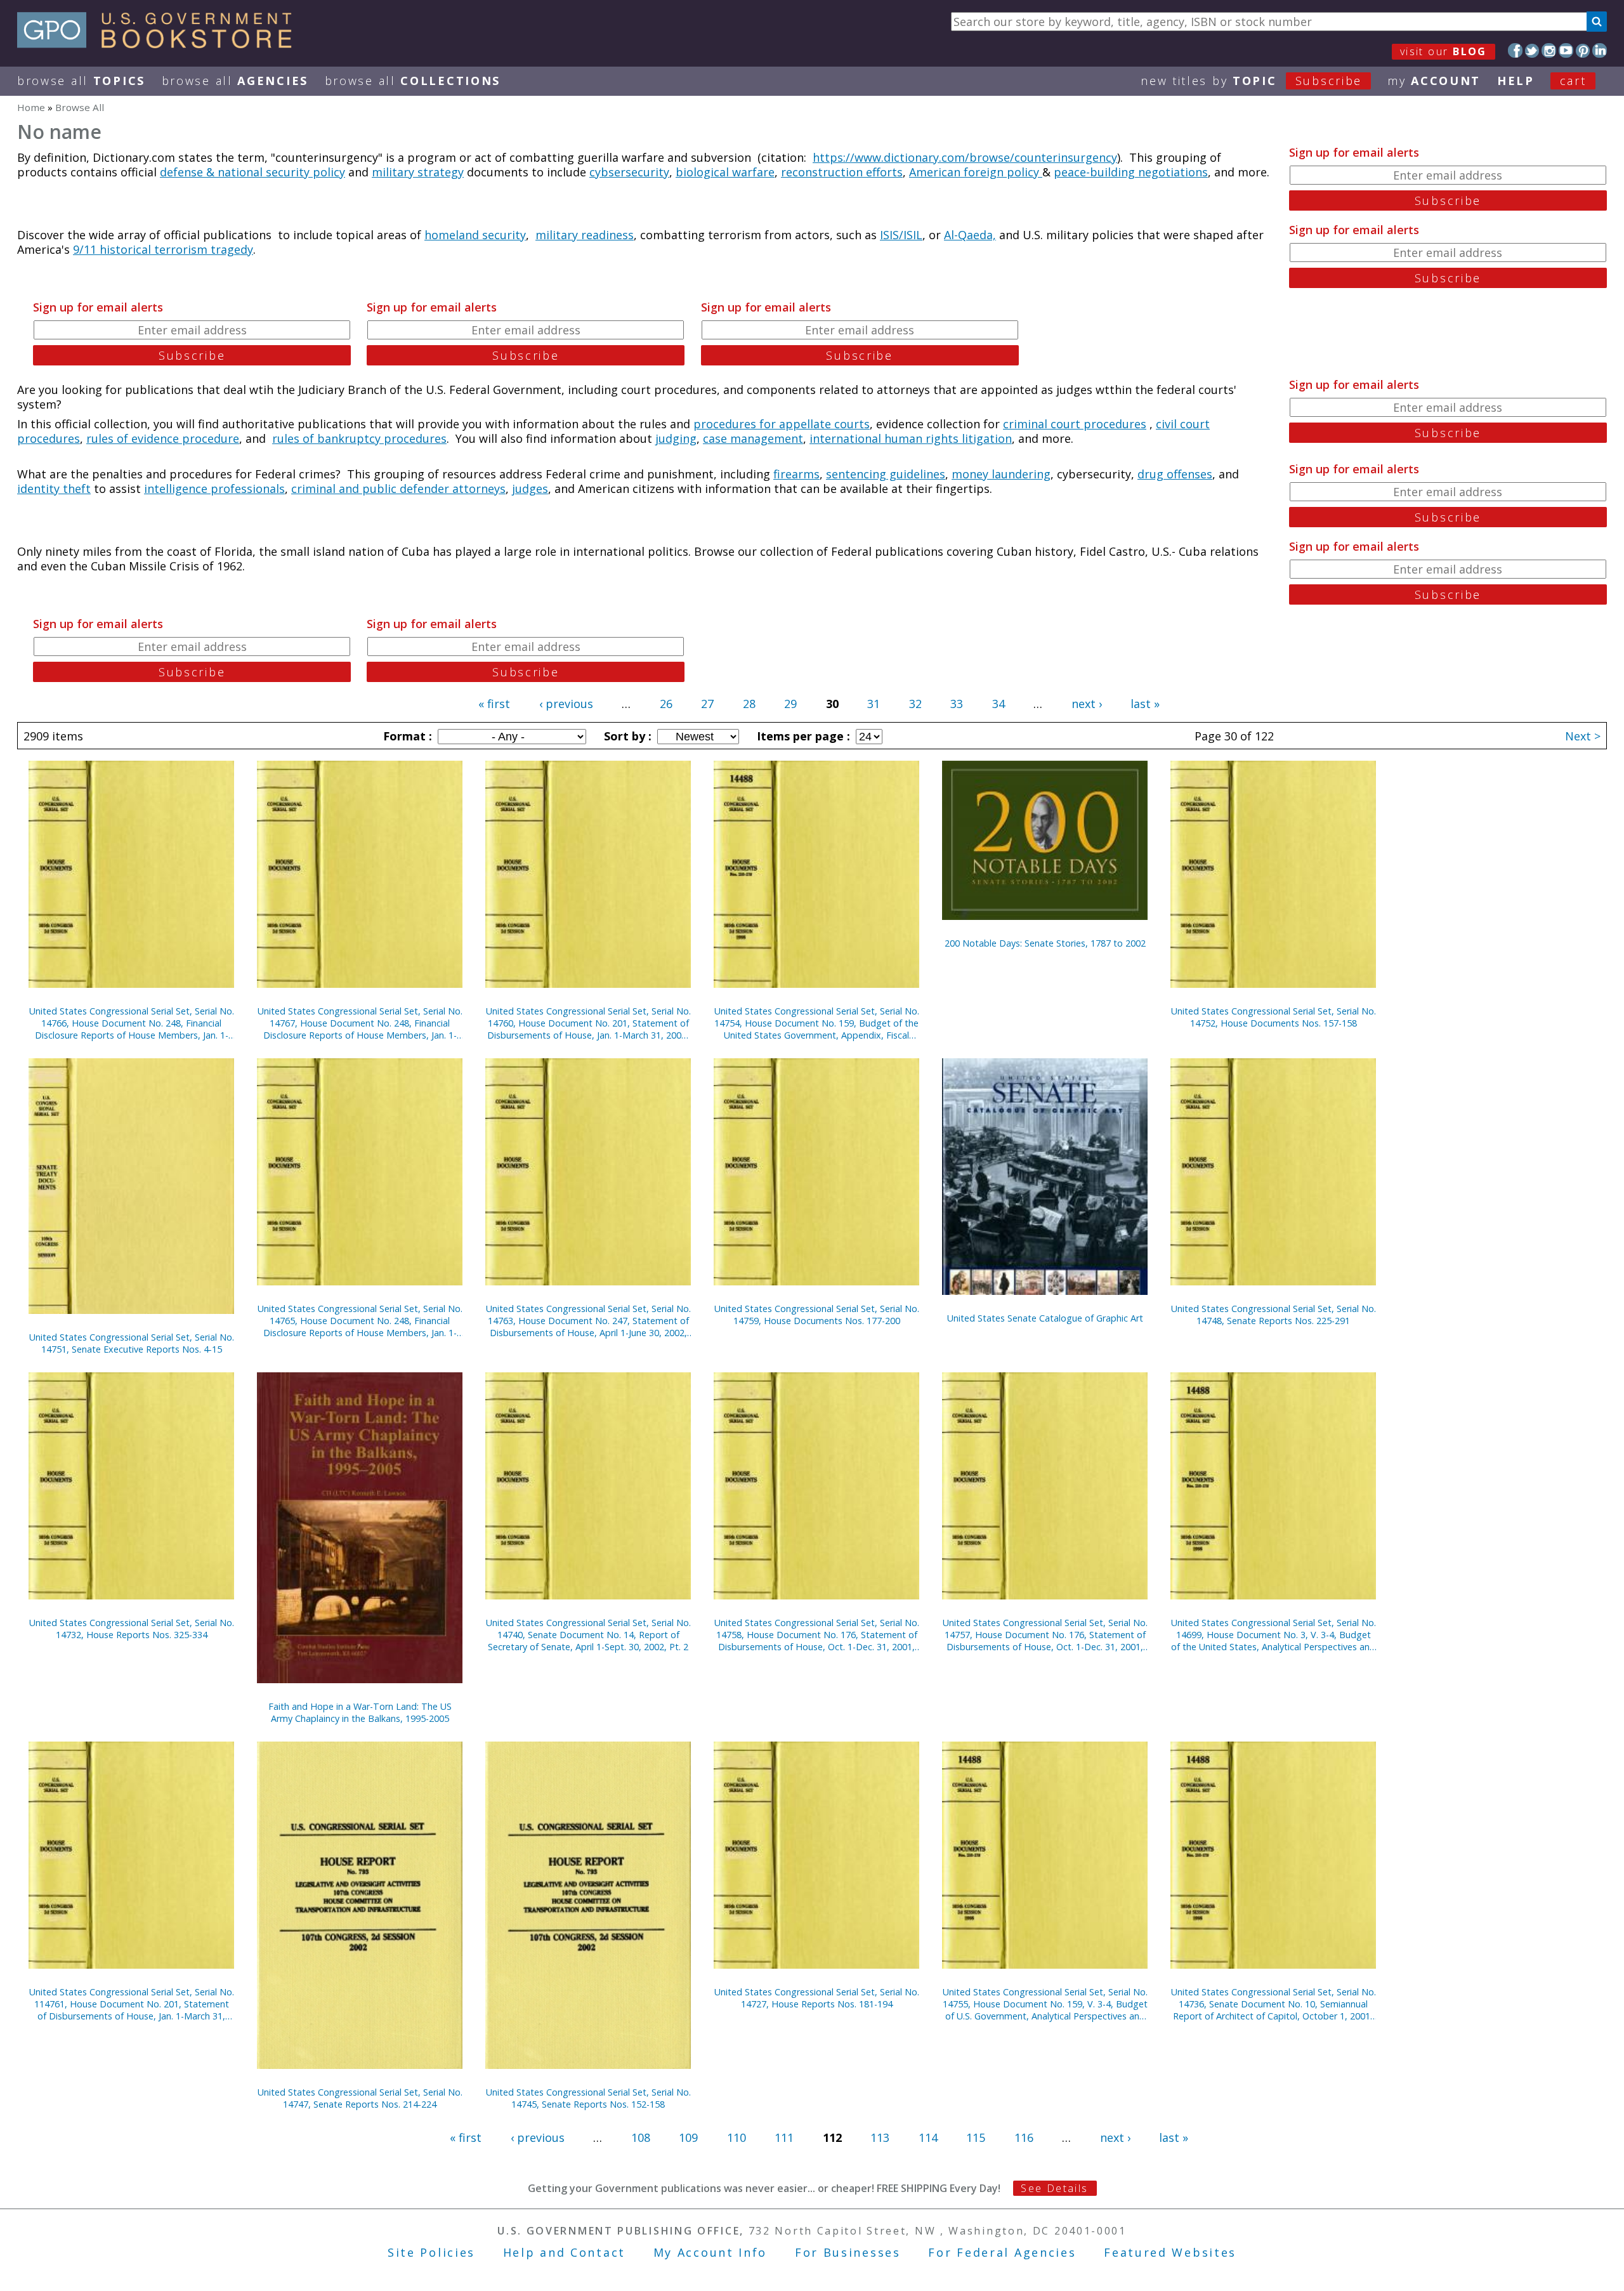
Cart (1573, 81)
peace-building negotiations (1131, 172)
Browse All (81, 81)
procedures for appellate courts (782, 424)
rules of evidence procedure (163, 438)
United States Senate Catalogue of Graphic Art (1045, 1318)
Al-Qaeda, (970, 235)
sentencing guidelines (886, 474)
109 (688, 2137)
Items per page (802, 736)
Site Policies (431, 2252)
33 (957, 704)
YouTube (1566, 50)
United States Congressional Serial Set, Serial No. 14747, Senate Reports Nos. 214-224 (360, 2098)
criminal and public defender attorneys (398, 489)
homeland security (475, 235)
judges (530, 489)
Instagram (1549, 50)
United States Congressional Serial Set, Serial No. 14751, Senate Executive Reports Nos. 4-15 (132, 1343)
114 (928, 2137)
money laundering (1001, 474)
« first (494, 704)
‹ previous (566, 704)
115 (976, 2137)
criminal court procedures (1075, 424)
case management (753, 438)
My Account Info (710, 2252)
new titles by (1251, 81)
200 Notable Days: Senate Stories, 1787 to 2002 (1045, 943)
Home (31, 107)
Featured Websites (1170, 2252)
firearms (796, 474)
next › (1087, 704)
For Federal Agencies (1002, 2252)
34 (999, 704)
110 (737, 2137)
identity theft (54, 489)
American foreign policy (976, 172)
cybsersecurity (629, 172)
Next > (1583, 736)
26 (666, 704)
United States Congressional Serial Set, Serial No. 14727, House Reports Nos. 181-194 (817, 1998)
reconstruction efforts (842, 172)
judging (676, 438)
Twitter (1532, 50)
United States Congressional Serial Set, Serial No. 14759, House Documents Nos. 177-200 (817, 1315)
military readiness (585, 235)
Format (406, 736)
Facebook (1515, 50)
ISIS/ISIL (901, 235)
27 (707, 704)
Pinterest (1583, 50)
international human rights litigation (911, 438)
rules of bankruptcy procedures (359, 438)
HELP (1516, 81)
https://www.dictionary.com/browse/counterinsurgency (965, 157)
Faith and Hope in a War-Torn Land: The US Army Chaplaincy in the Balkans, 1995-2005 (360, 1712)
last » (1145, 704)
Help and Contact (564, 2252)
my (1434, 81)
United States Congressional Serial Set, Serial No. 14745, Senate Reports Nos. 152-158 (588, 2098)
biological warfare (725, 172)
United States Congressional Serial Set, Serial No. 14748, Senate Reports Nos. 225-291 (1274, 1315)
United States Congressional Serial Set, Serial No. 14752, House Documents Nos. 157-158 (1274, 1017)
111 (784, 2137)
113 (880, 2137)
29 (790, 704)
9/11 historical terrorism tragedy (163, 249)
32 (915, 704)
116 (1024, 2137)
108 (641, 2137)
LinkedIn (1600, 50)
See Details (1054, 2188)
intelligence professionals (214, 489)
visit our (1444, 51)
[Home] (160, 44)
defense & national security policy (252, 172)
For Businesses (848, 2252)
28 (749, 704)
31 (874, 704)
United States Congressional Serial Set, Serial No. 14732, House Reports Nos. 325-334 (132, 1629)
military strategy (418, 172)
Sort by (626, 736)
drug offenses (1175, 474)
